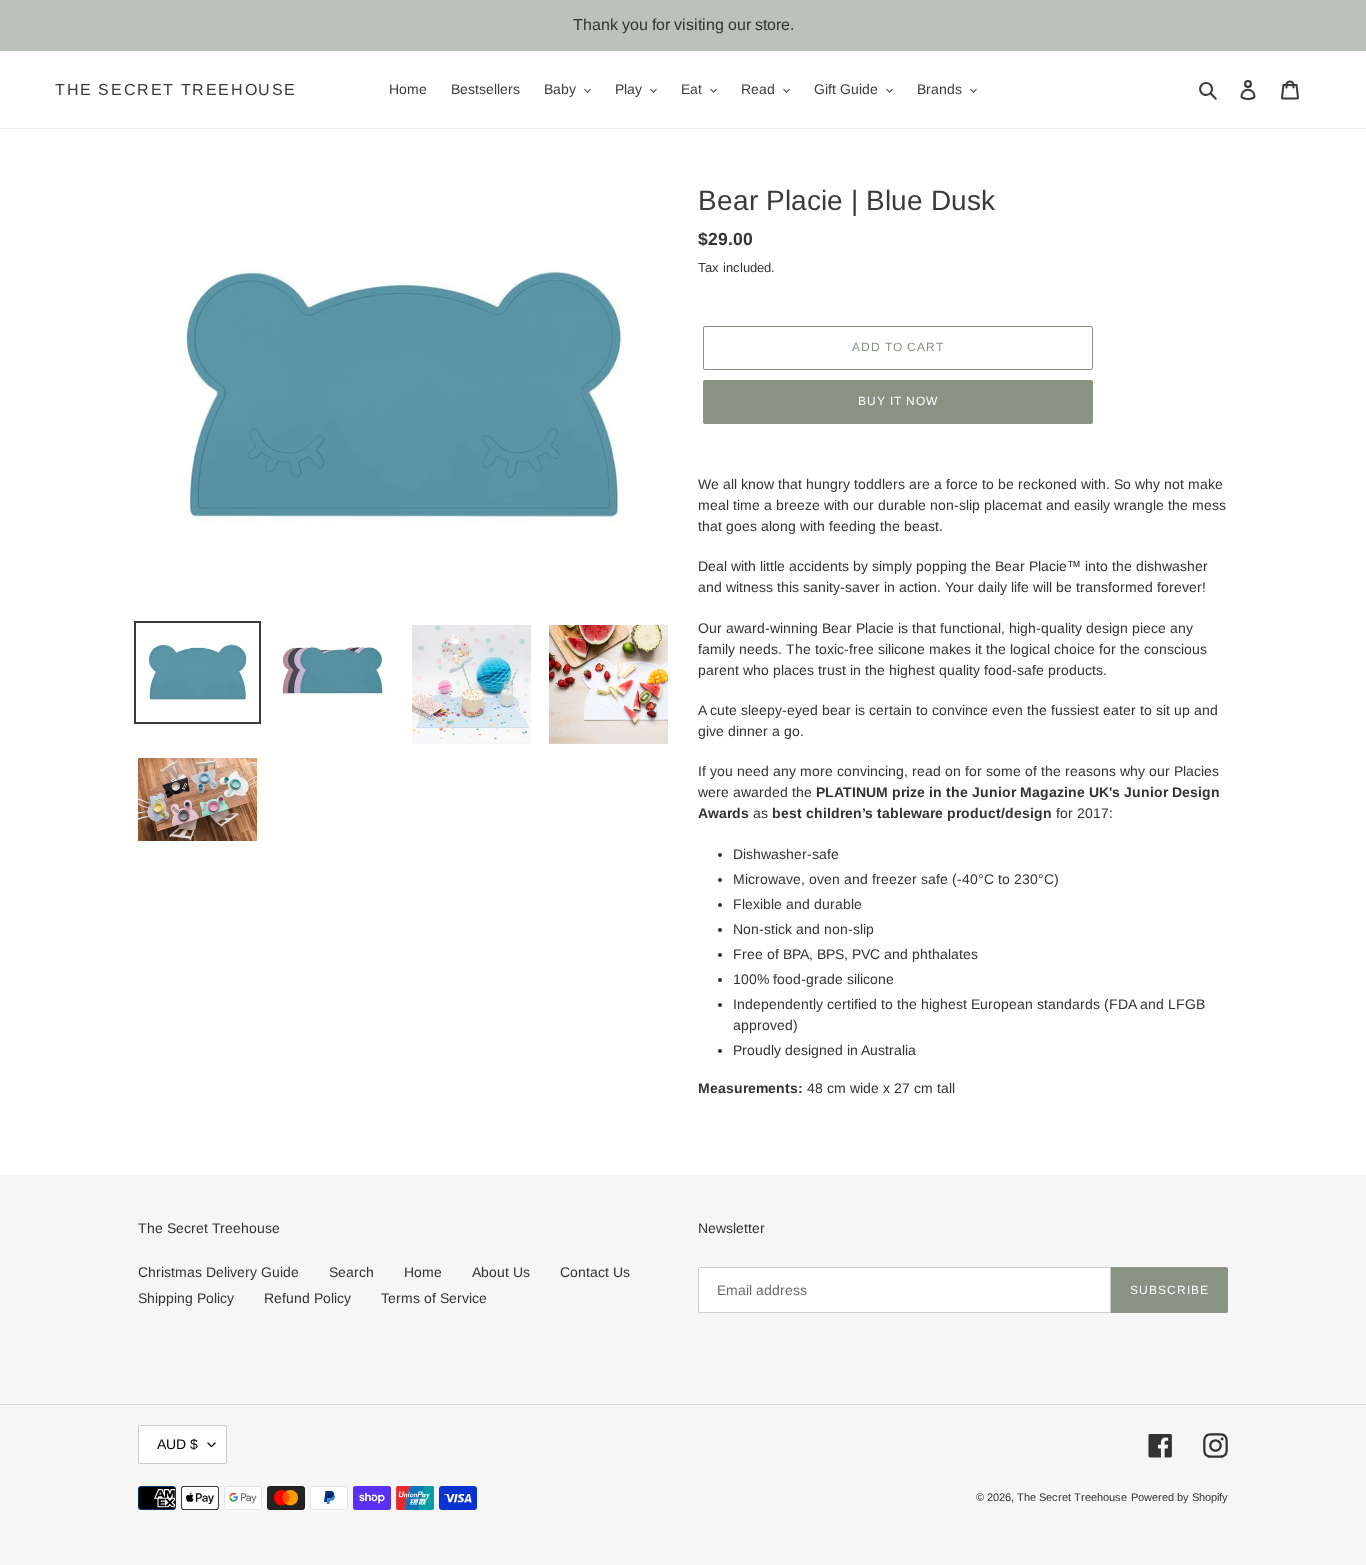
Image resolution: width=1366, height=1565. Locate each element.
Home (423, 1272)
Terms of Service (434, 1298)
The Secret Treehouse (176, 89)
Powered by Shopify (1179, 1497)
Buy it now (898, 401)
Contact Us (595, 1272)
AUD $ (177, 1444)
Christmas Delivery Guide (218, 1272)
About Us (501, 1272)
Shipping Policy (186, 1298)
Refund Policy (307, 1298)
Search (351, 1272)
